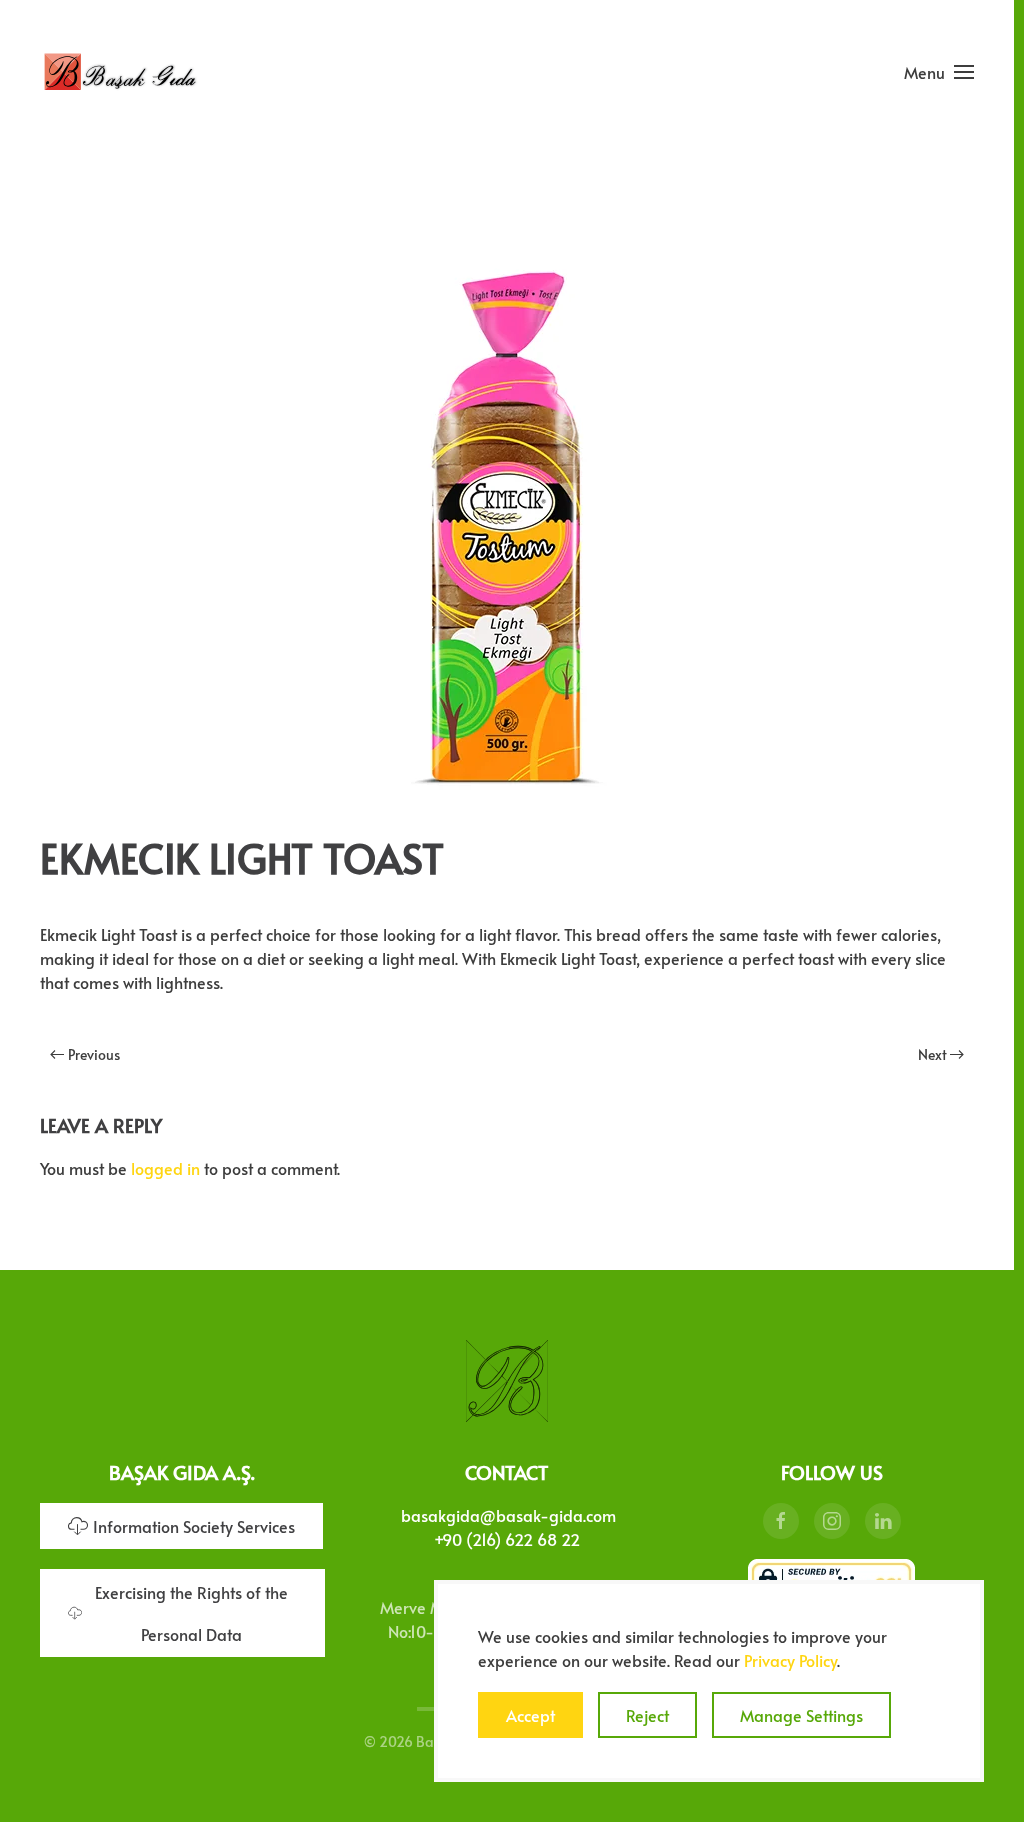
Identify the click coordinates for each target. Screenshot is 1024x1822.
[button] (939, 72)
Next (932, 1054)
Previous (94, 1054)
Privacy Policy (790, 1660)
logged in (165, 1168)
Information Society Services (194, 1526)
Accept (530, 1715)
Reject (647, 1715)
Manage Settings (801, 1715)
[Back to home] (120, 72)
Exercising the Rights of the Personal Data (191, 1613)
